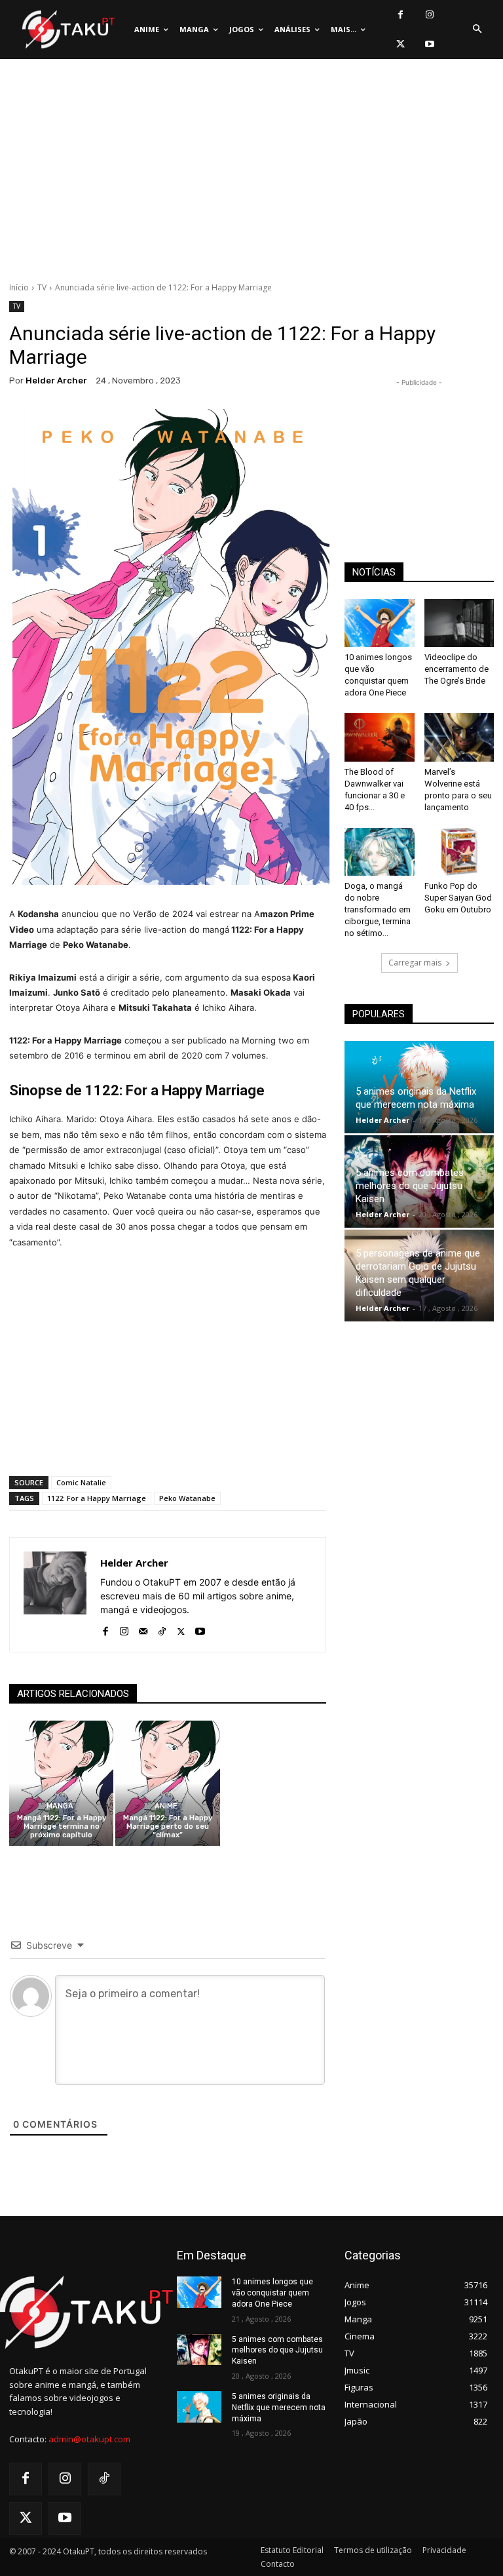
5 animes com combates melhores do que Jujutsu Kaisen (410, 1186)
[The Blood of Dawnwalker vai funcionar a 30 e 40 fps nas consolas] (380, 737)
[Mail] (143, 1629)
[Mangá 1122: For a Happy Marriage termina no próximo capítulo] (61, 1783)
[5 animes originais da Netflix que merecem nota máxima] (199, 2407)
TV (42, 287)
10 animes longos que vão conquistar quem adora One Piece (272, 2293)
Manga (60, 1806)
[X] (401, 44)
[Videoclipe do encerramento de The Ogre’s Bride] (459, 623)
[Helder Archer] (55, 1595)
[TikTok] (162, 1629)
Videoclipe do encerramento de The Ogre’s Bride (456, 669)
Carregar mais (415, 963)
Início (19, 287)
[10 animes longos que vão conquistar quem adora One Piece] (380, 623)
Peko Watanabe (187, 1498)
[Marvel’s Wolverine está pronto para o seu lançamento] (459, 737)
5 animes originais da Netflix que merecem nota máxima (279, 2408)
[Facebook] (401, 15)
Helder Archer (56, 381)
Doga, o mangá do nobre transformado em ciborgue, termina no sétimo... (378, 909)
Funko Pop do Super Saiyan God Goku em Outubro (458, 898)
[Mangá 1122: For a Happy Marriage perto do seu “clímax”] (167, 1783)
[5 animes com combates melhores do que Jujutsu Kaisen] (199, 2350)
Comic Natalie (81, 1482)
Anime (166, 1806)
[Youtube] (430, 44)
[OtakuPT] (67, 30)
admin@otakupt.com (89, 2439)
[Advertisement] (251, 174)
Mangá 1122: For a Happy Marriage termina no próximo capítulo (62, 1826)
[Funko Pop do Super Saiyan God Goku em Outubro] (459, 852)
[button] (477, 29)
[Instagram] (430, 15)
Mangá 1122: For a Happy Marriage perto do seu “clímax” (168, 1826)
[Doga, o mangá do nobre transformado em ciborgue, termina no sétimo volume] (380, 852)
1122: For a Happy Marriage (97, 1498)
